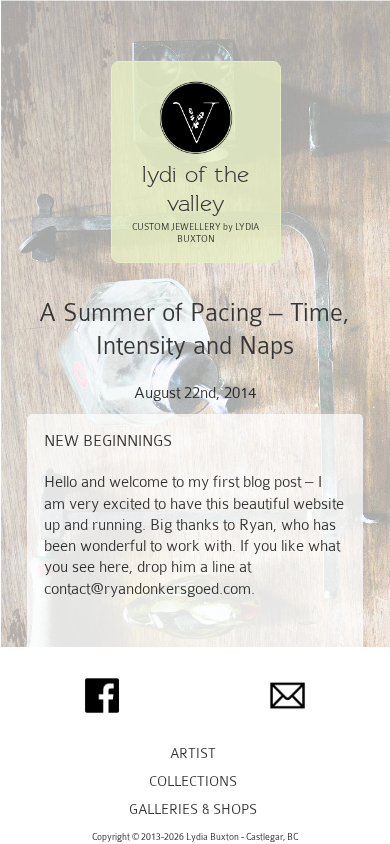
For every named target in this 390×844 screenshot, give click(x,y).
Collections (193, 781)
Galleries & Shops (193, 809)
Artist (193, 753)
